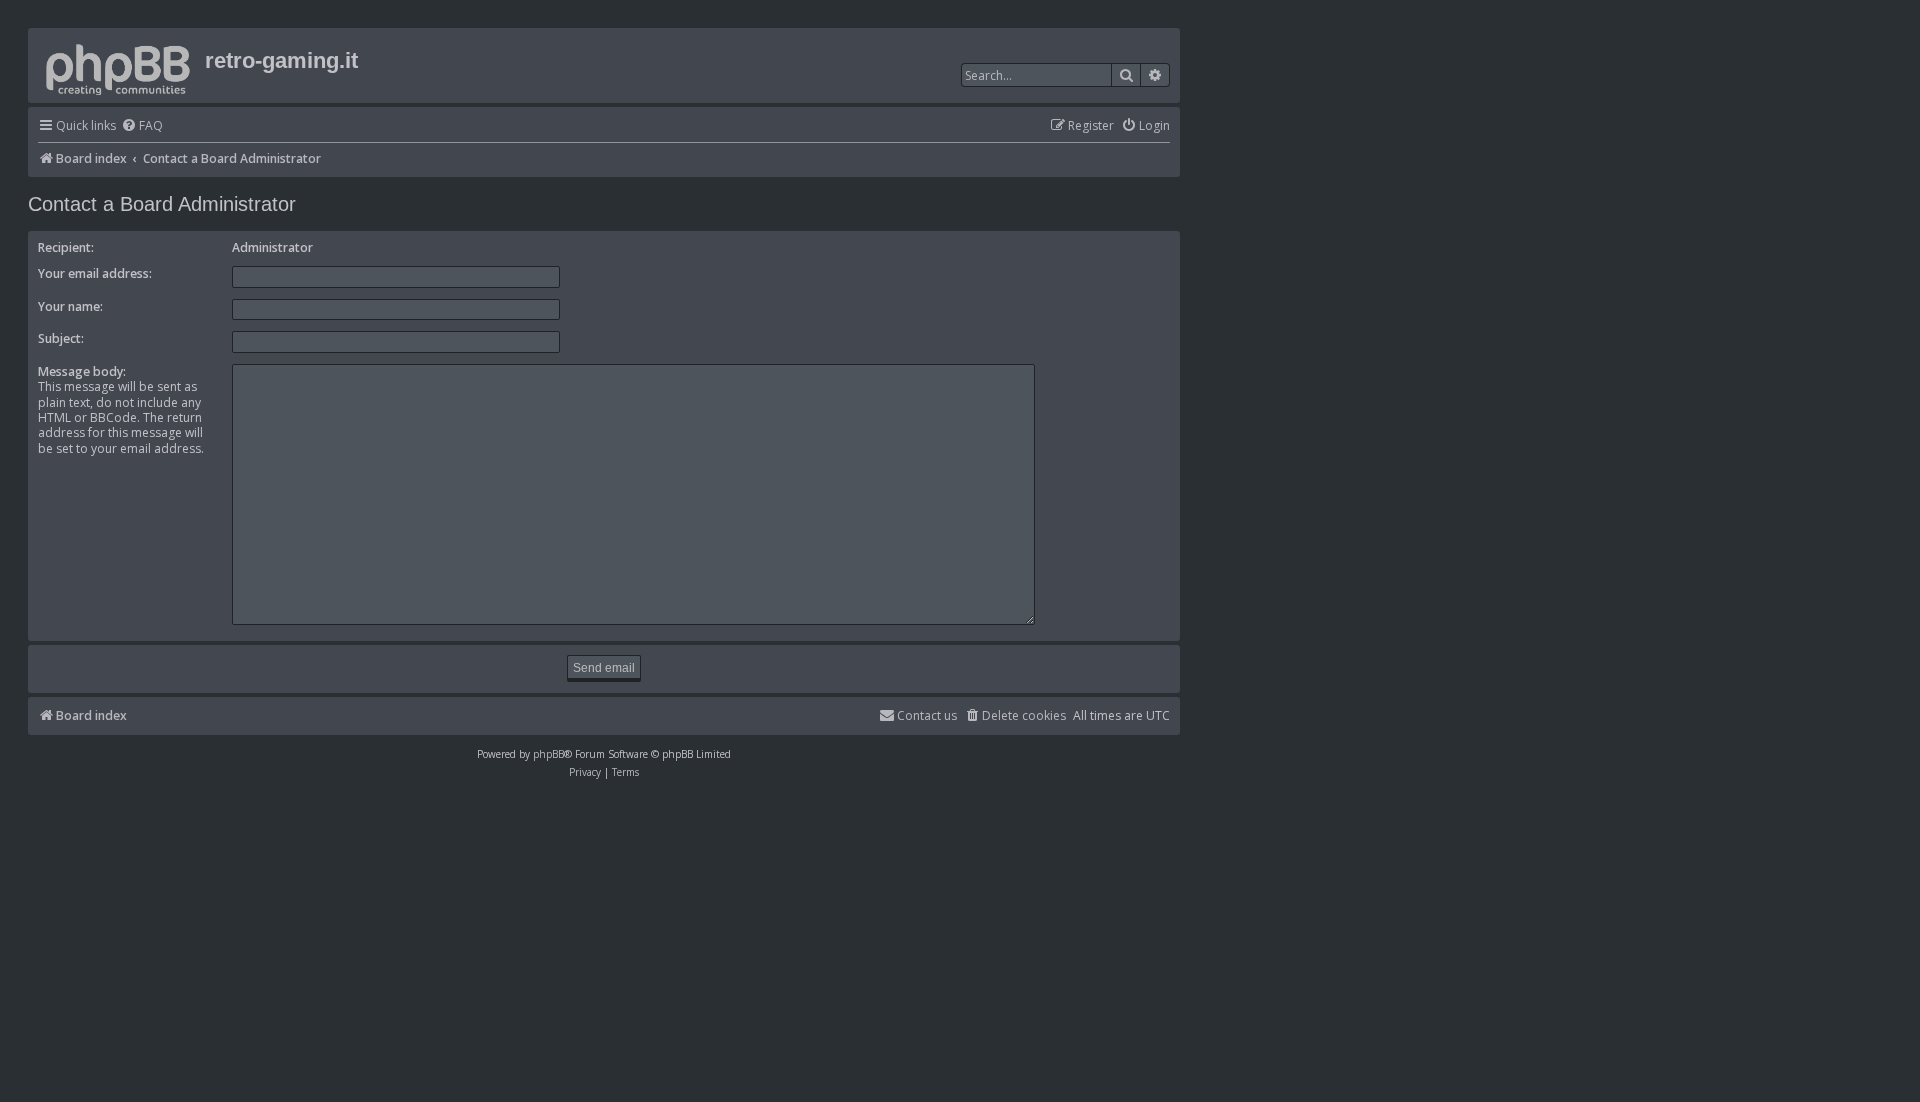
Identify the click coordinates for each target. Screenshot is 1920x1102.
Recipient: (66, 247)
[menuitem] (142, 126)
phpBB (548, 754)
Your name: (70, 306)
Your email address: (95, 273)
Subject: (61, 338)
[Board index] (119, 65)
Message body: (82, 371)
